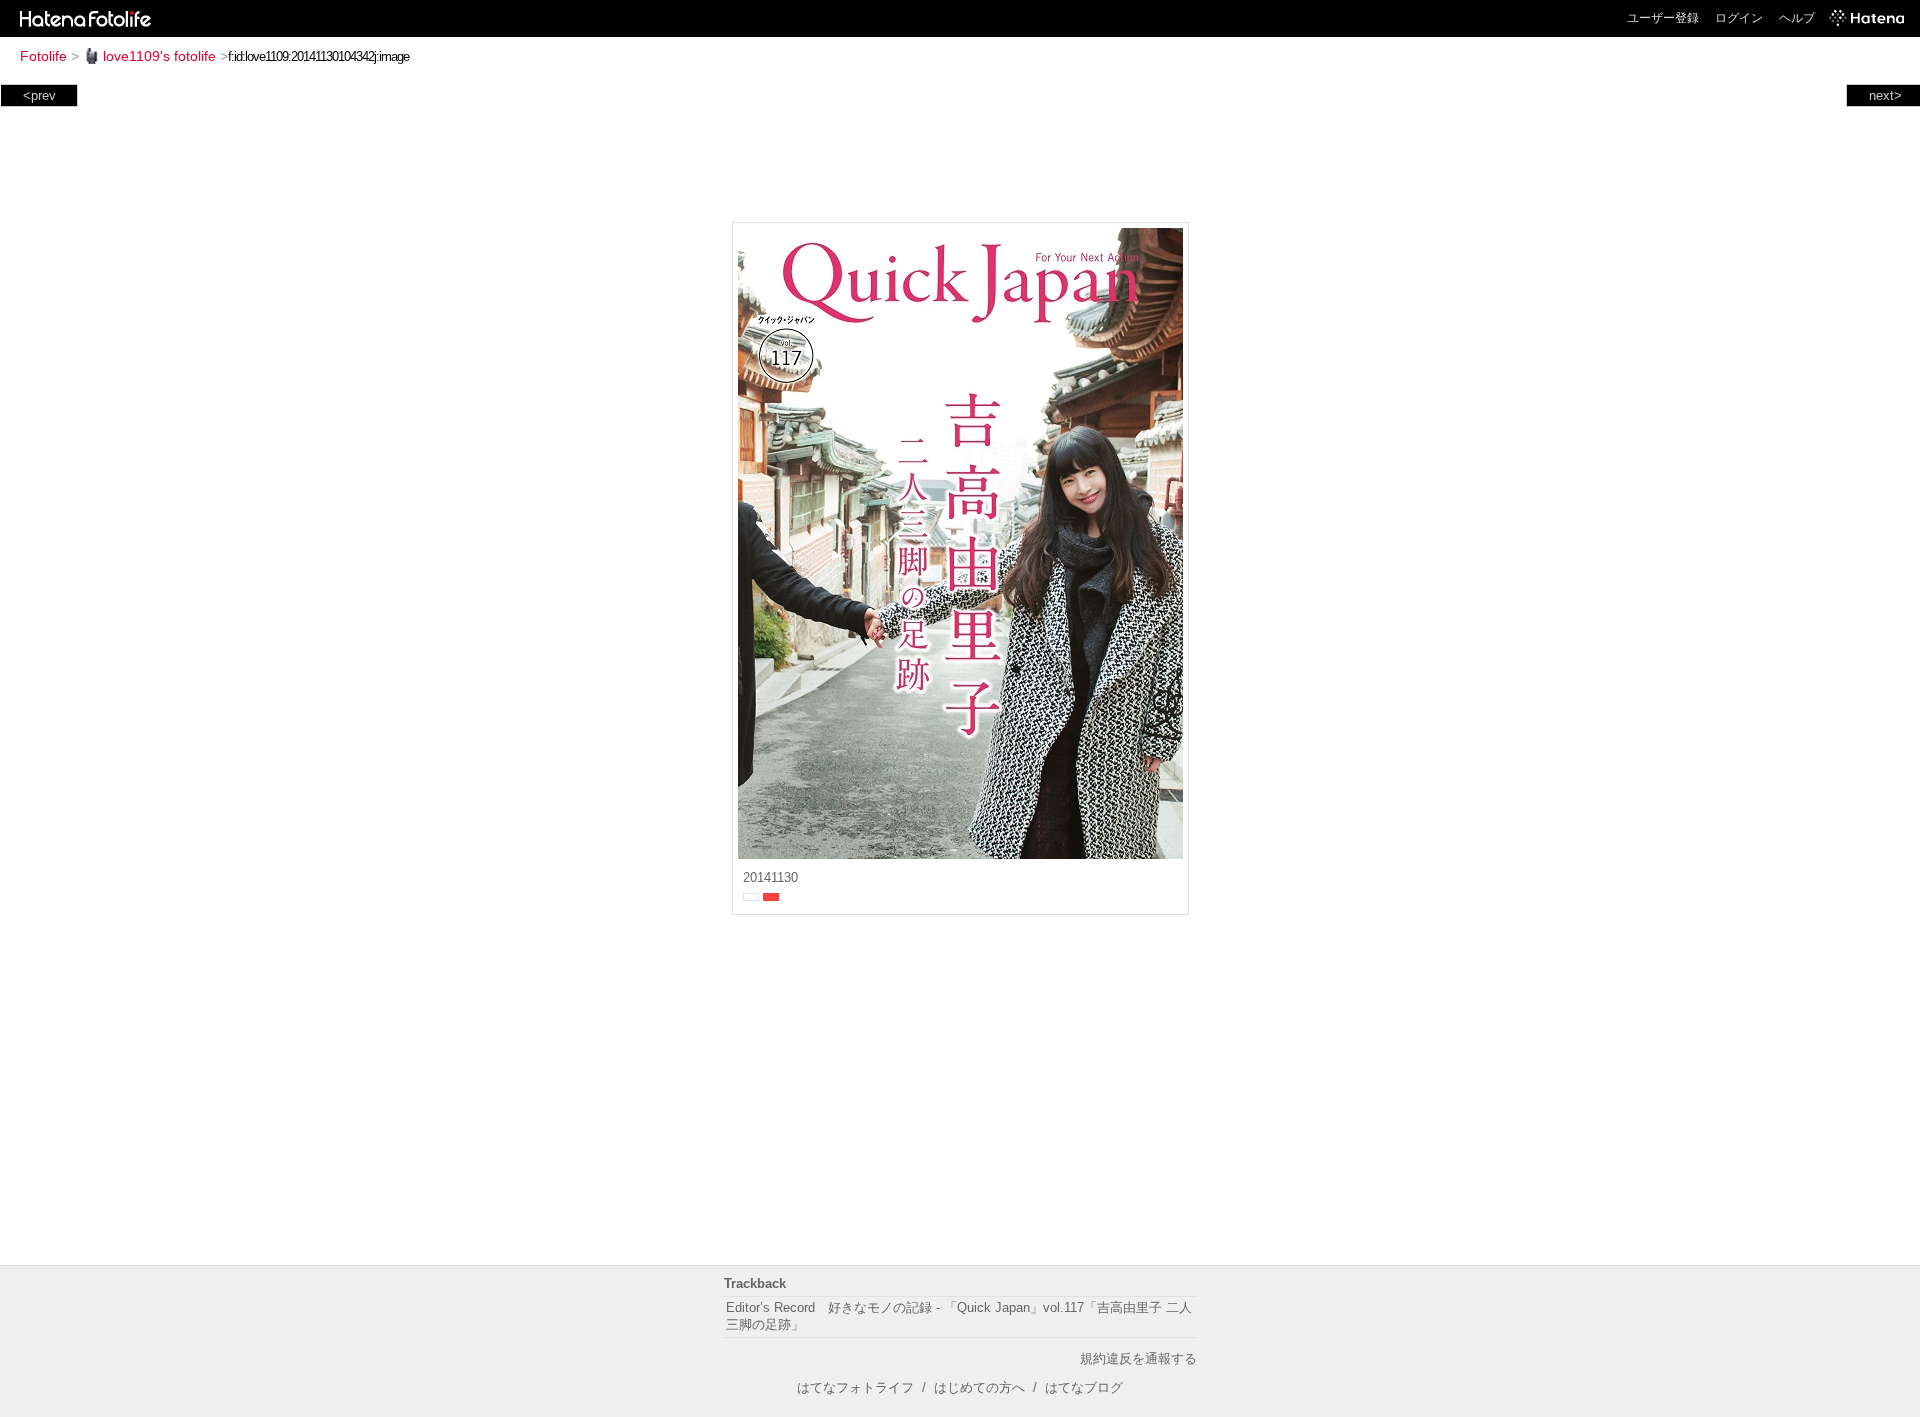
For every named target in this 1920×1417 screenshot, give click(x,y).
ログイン (1739, 18)
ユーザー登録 (1663, 18)
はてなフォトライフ (855, 1387)
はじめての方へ (979, 1387)
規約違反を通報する (1138, 1358)
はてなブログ (1084, 1387)
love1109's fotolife (159, 56)
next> (1885, 95)
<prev (39, 95)
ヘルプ (1797, 18)
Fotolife (43, 56)
